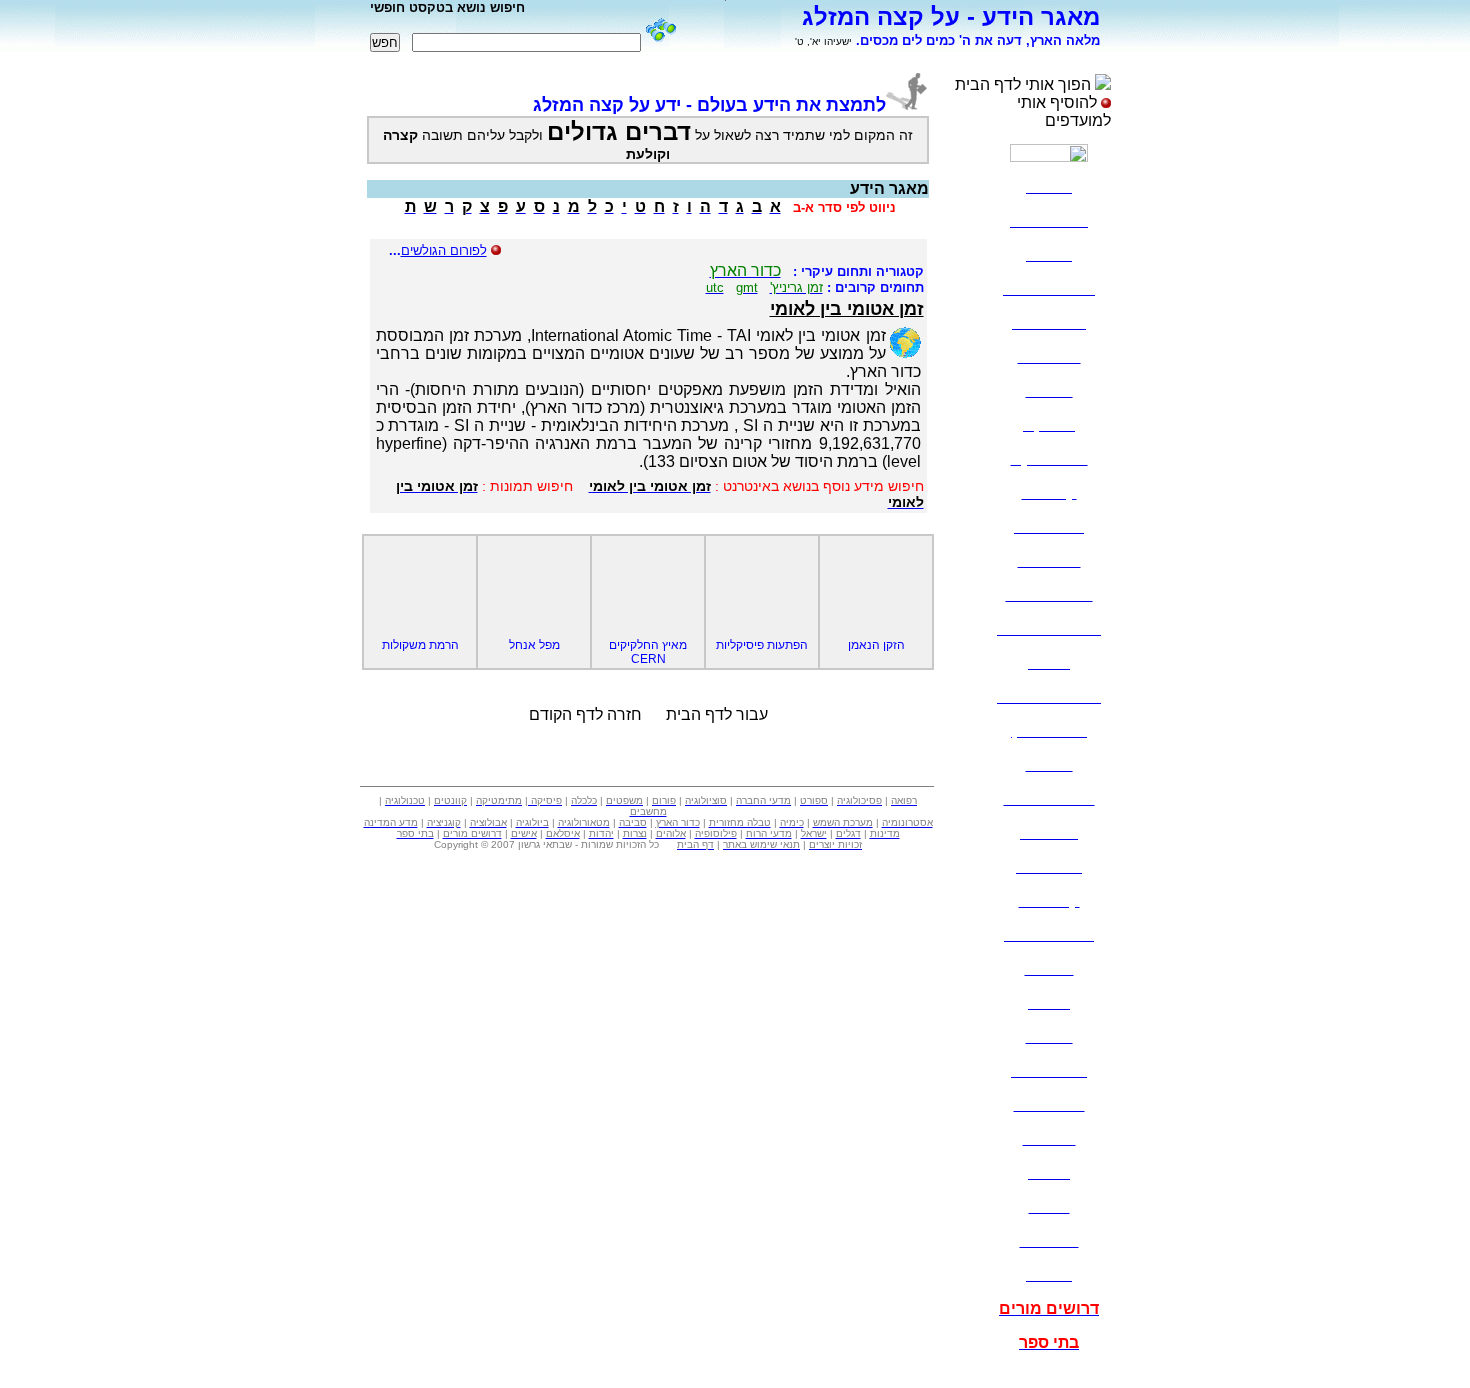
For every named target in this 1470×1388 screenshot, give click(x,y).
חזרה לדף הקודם (585, 714)
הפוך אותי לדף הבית (1023, 84)
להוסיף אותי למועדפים (1064, 111)
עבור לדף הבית (717, 714)
